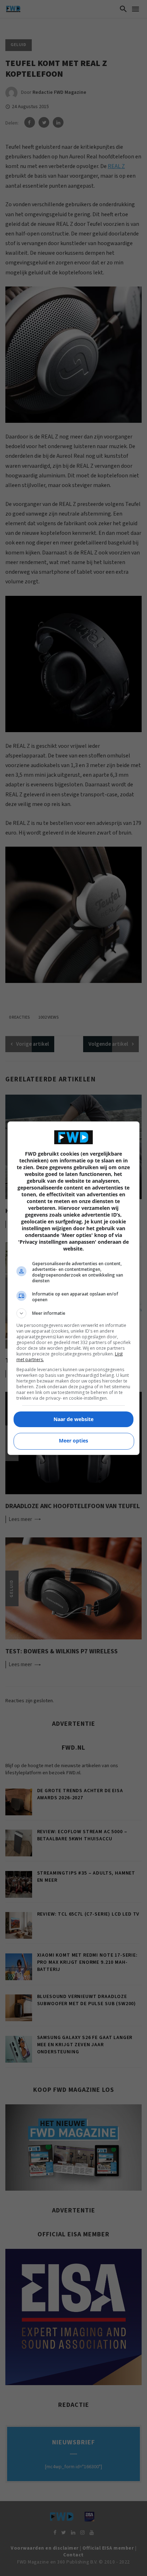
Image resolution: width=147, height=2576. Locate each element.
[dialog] (74, 1288)
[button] (74, 1313)
